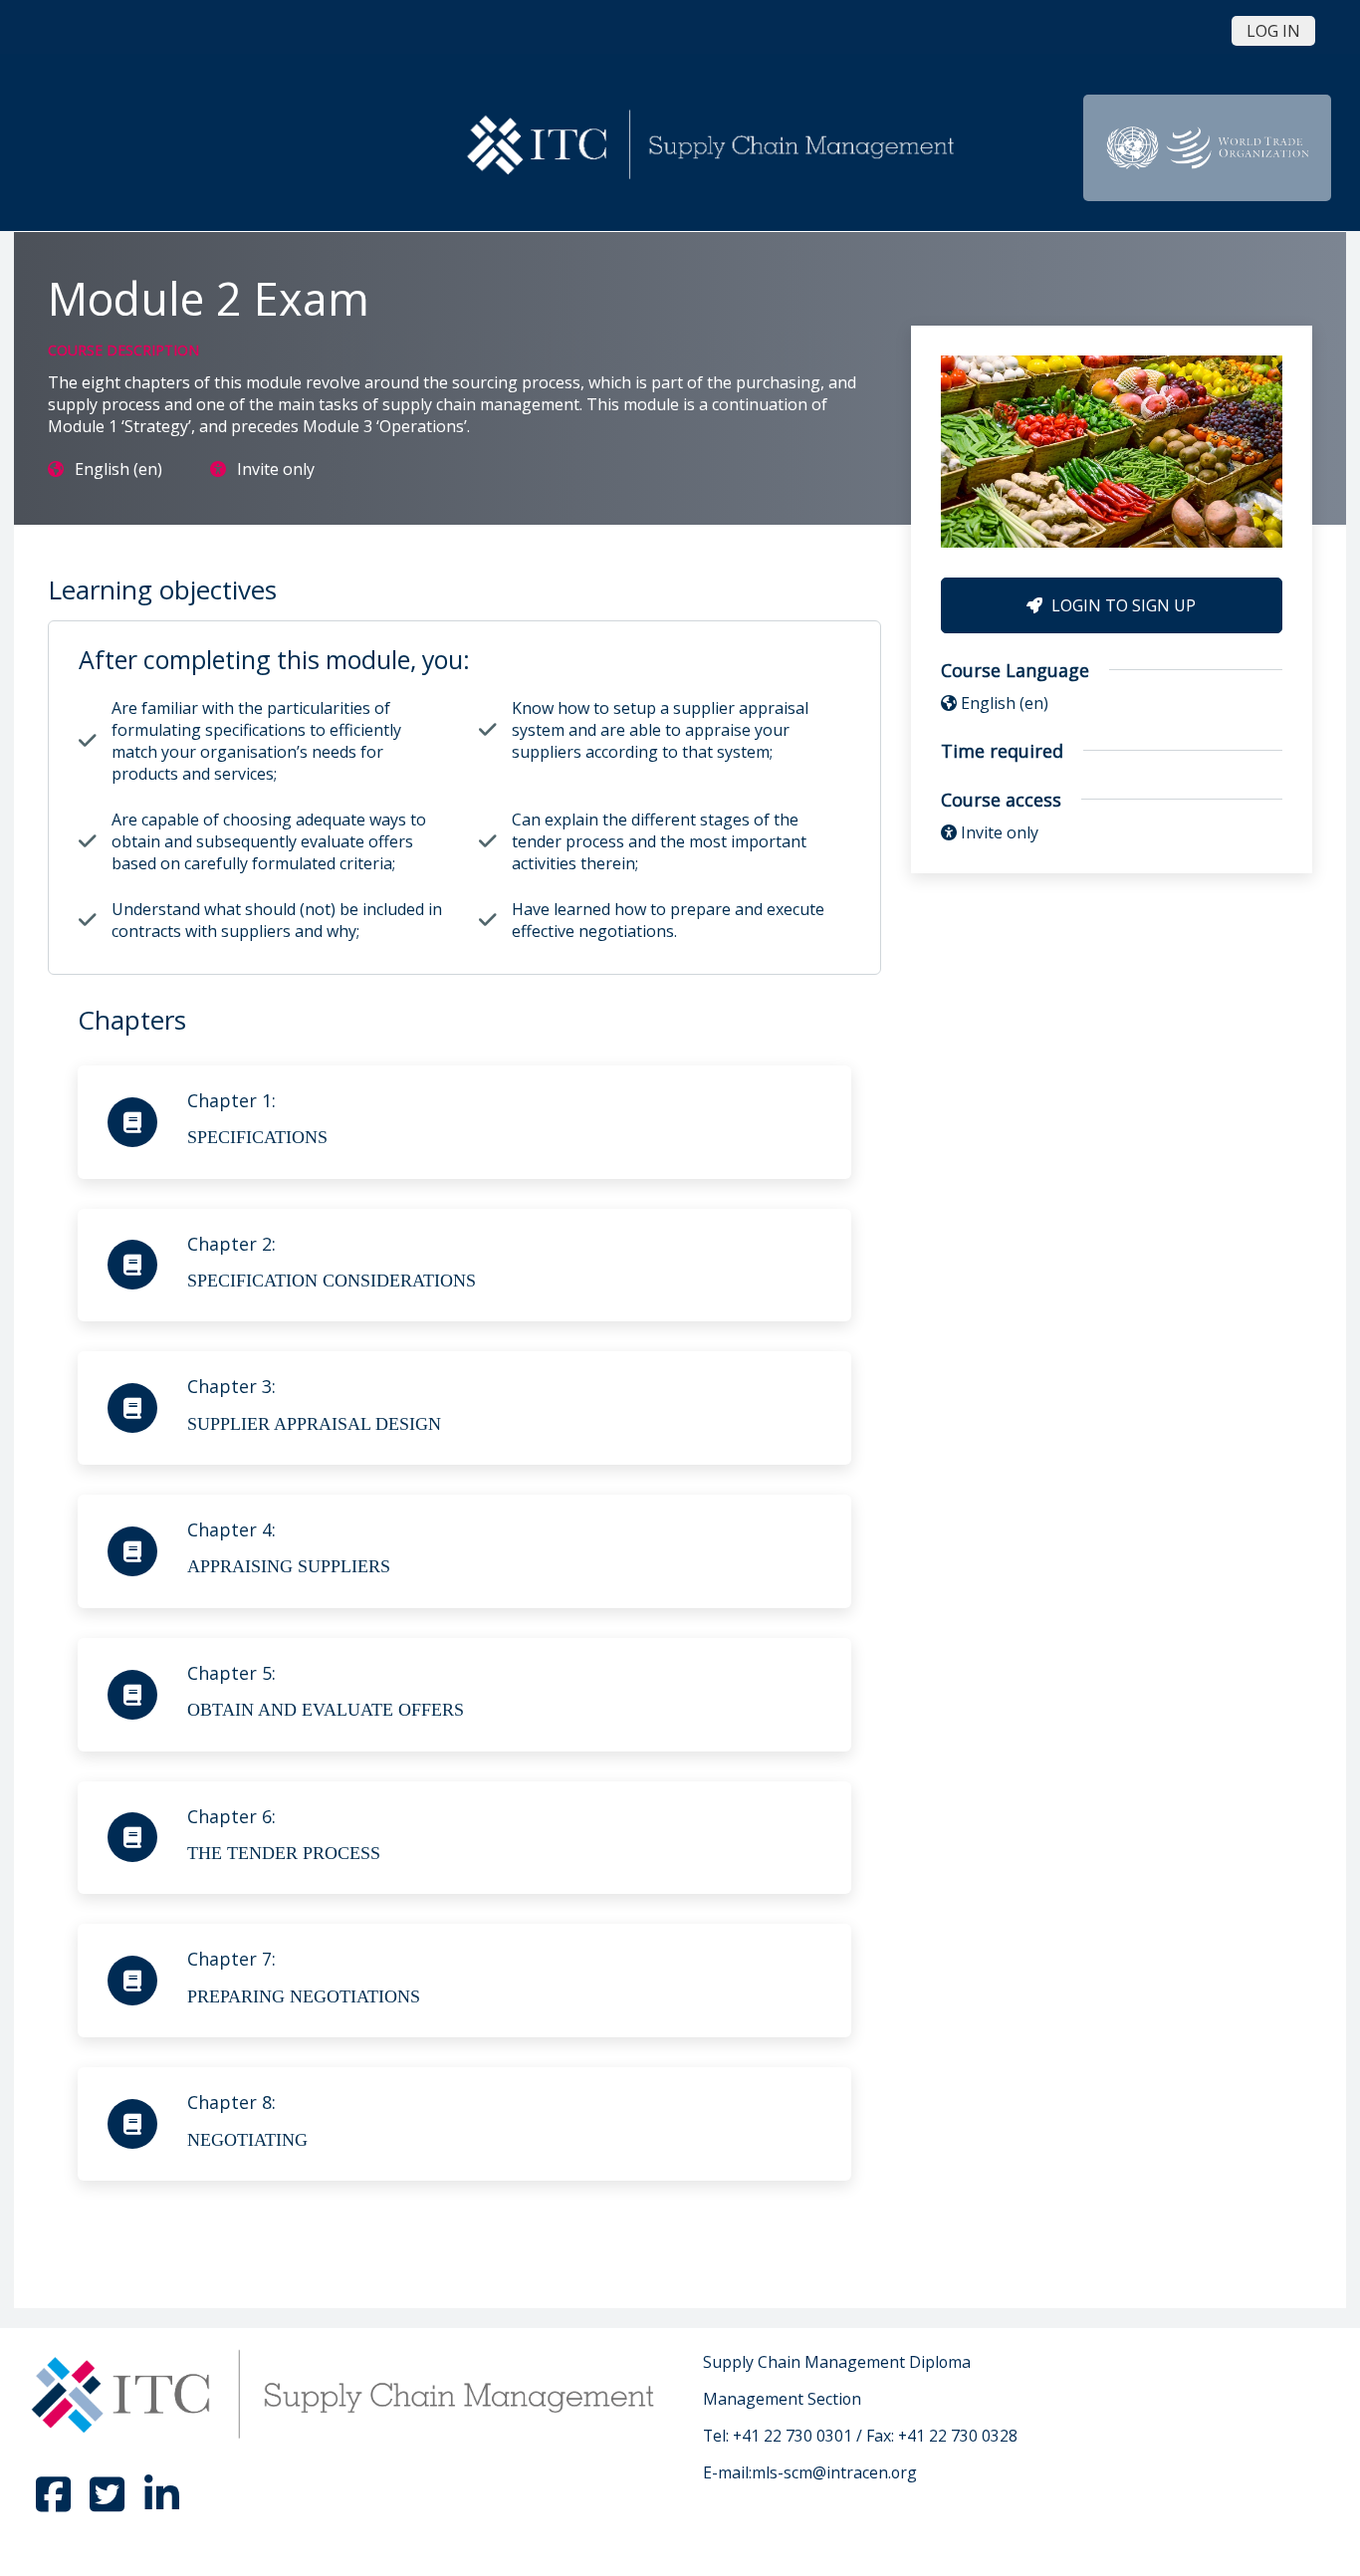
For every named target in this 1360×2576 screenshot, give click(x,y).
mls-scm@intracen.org (834, 2472)
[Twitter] (110, 2503)
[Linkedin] (161, 2503)
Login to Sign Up (1122, 605)
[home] (714, 146)
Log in (1273, 31)
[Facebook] (56, 2503)
